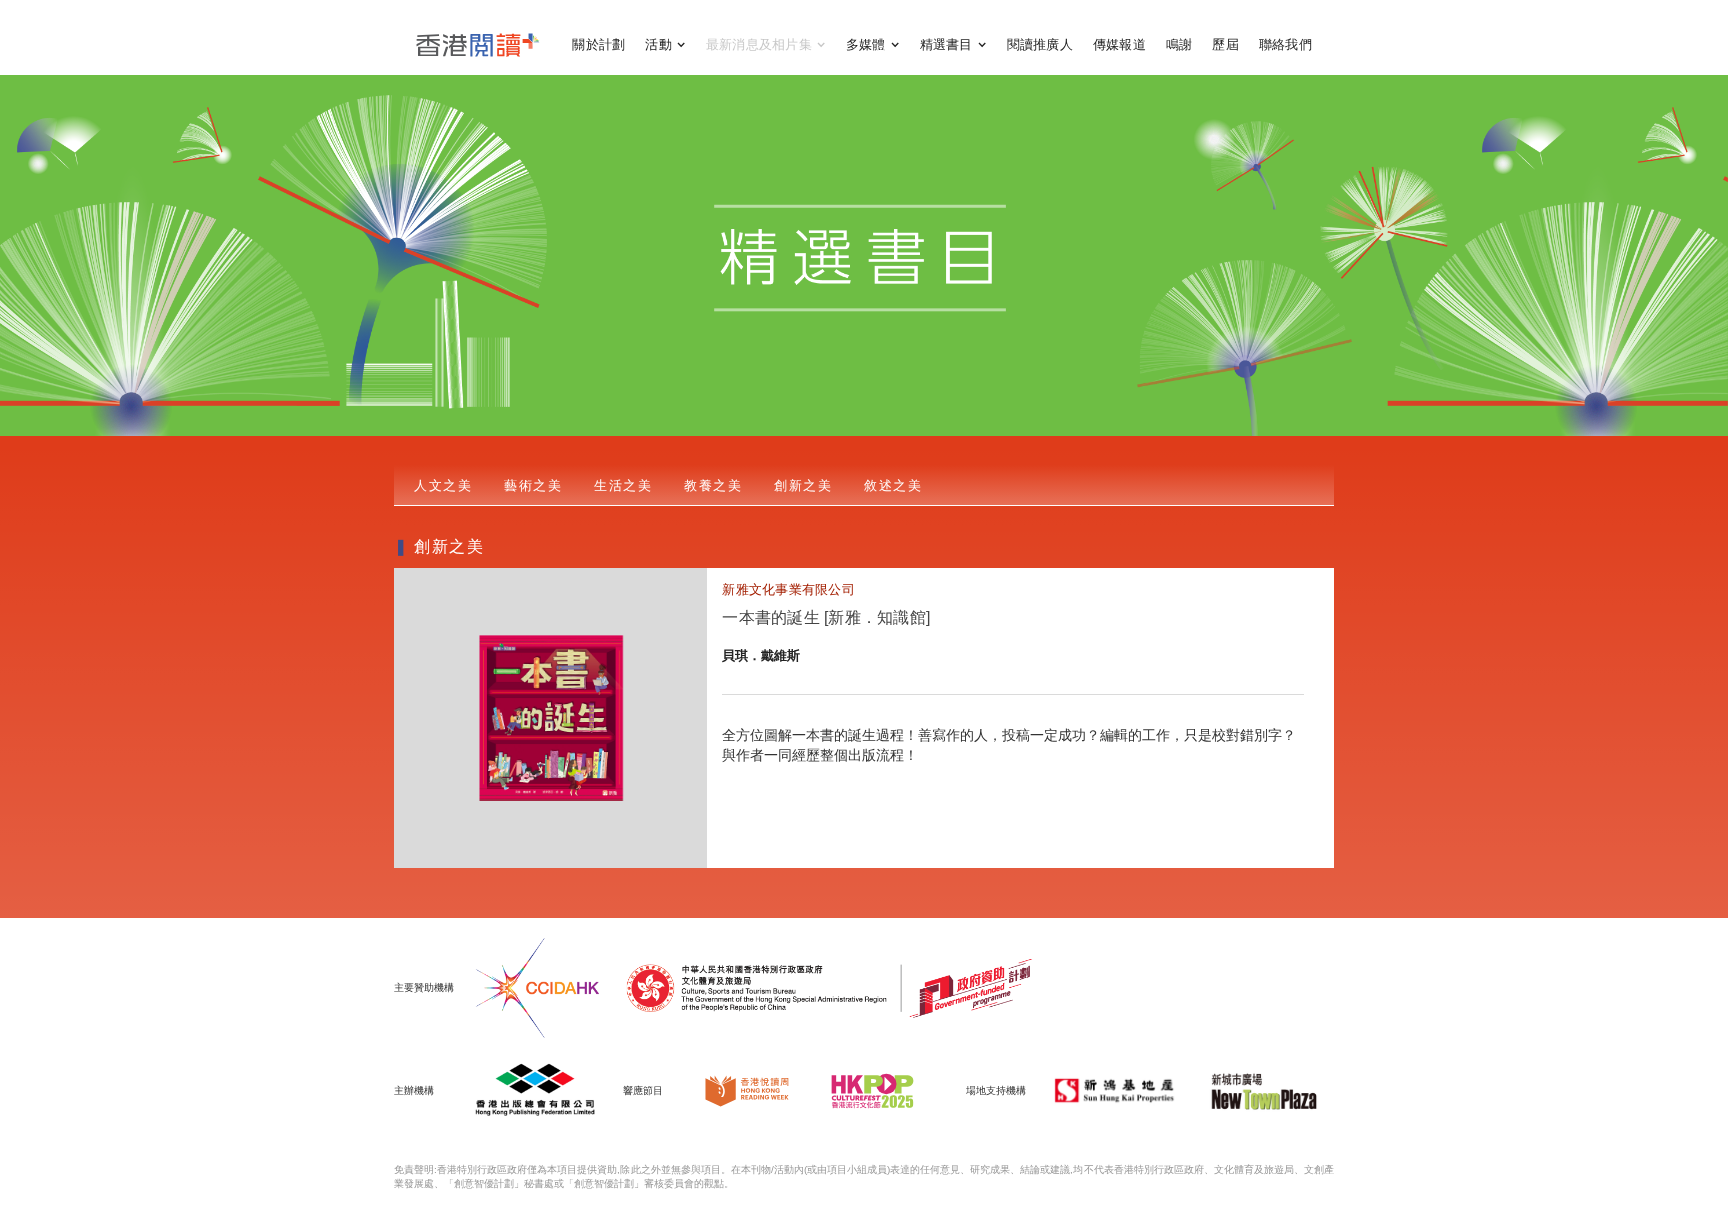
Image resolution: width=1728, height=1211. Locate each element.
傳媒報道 (1119, 44)
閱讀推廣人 (1040, 44)
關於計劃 (598, 44)
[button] (665, 45)
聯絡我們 (1285, 44)
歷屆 (1225, 44)
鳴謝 (1179, 44)
